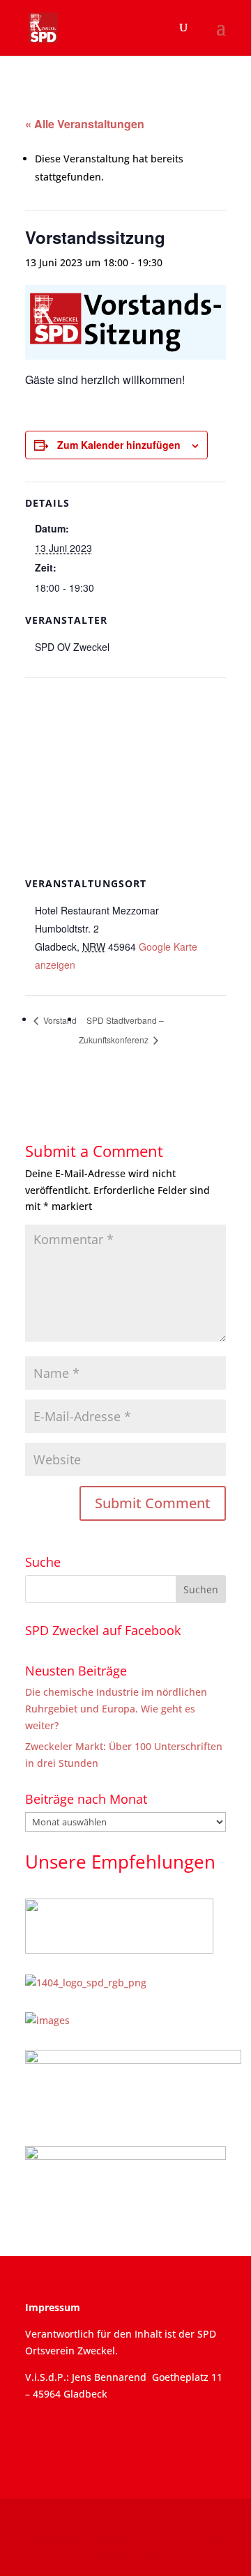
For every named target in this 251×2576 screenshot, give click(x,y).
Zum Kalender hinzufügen (119, 445)
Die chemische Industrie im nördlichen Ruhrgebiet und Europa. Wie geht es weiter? (116, 1709)
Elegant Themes (130, 2540)
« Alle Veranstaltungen (85, 124)
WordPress (133, 2557)
